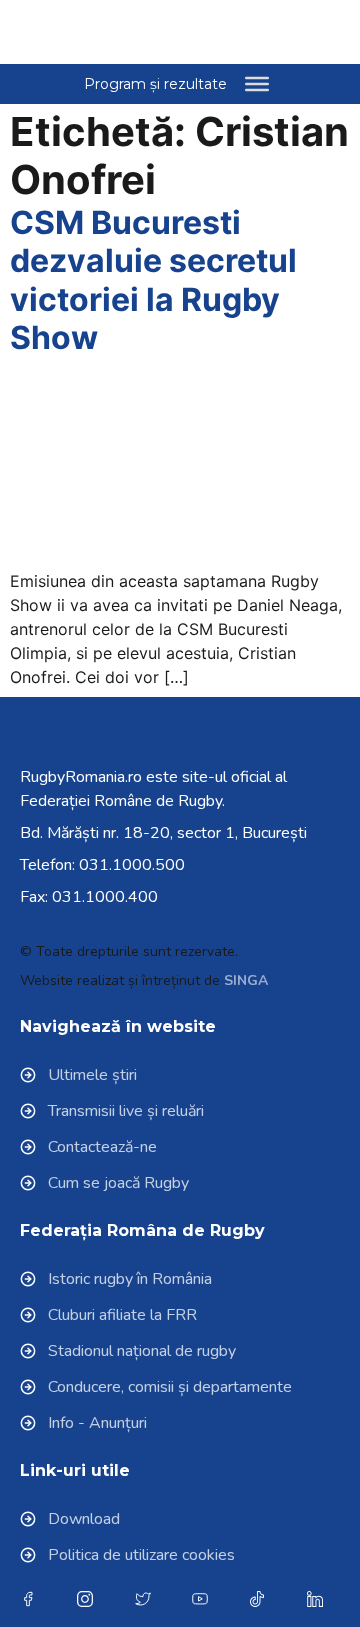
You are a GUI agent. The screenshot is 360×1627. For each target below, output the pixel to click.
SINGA (246, 980)
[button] (291, 32)
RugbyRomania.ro (81, 777)
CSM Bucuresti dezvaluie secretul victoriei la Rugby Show (153, 280)
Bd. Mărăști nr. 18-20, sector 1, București (163, 833)
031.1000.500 (132, 865)
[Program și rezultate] (257, 84)
